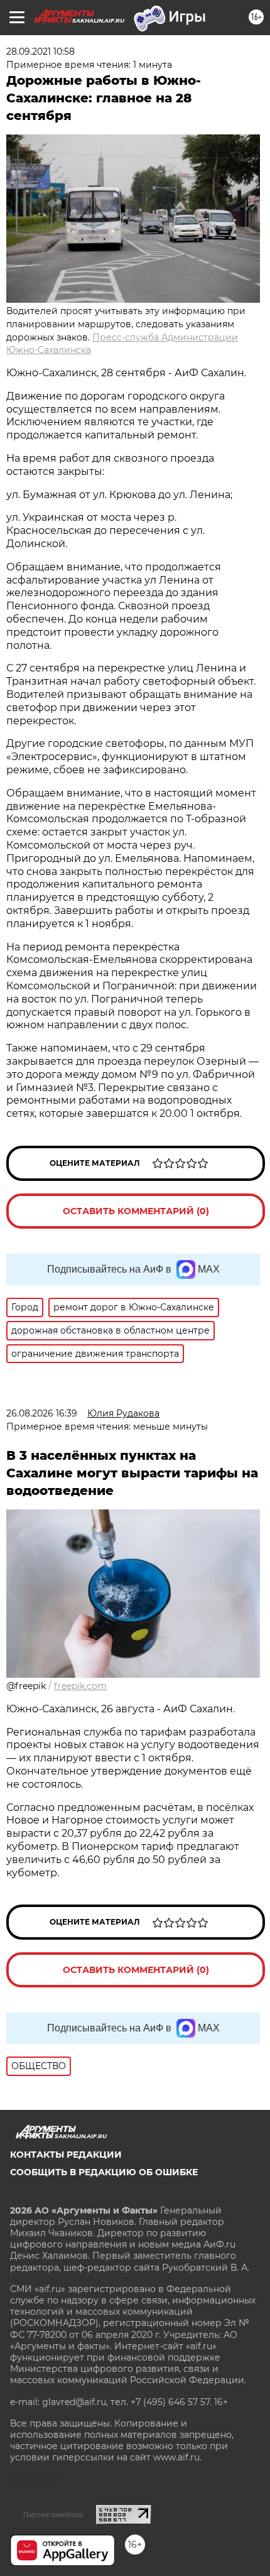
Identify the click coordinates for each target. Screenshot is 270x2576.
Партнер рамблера (53, 2514)
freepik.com (80, 1686)
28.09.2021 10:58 (40, 52)
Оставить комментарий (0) (136, 1211)
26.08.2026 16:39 (42, 1413)
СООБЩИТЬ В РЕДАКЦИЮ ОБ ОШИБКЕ (104, 2172)
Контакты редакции (66, 2155)
